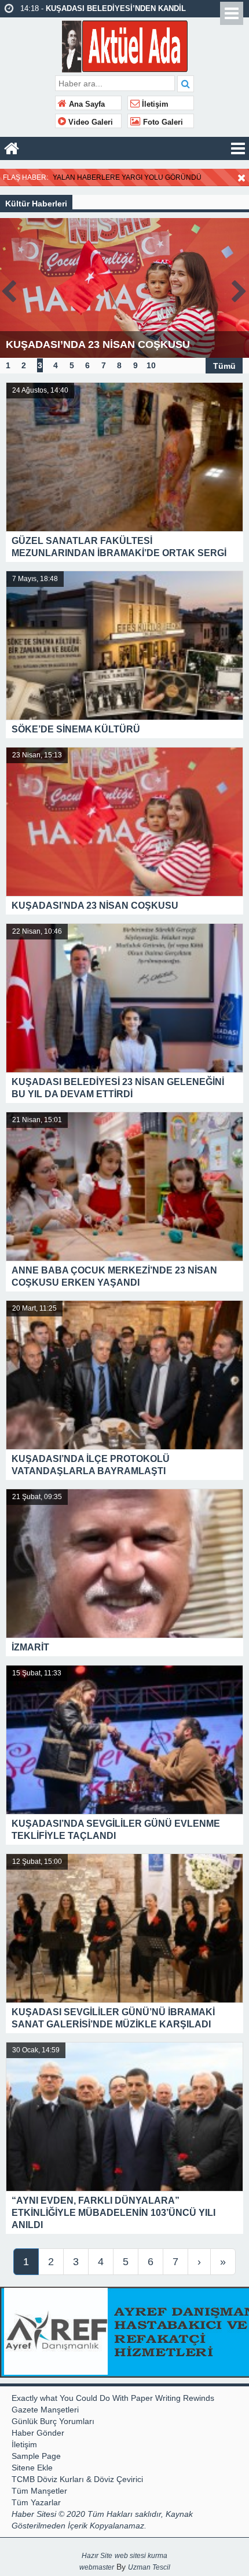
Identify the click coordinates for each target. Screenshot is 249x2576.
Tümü (224, 365)
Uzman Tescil (149, 2567)
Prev (9, 289)
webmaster (97, 2567)
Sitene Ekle (32, 2468)
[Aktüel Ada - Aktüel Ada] (125, 45)
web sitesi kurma (141, 2556)
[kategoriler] (238, 148)
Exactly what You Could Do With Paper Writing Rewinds (113, 2398)
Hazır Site (97, 2556)
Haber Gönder (38, 2433)
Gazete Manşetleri (45, 2410)
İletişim (154, 104)
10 (151, 365)
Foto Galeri (162, 122)
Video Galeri (89, 122)
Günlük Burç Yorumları (53, 2421)
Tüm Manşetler (39, 2491)
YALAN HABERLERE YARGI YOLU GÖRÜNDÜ (127, 177)
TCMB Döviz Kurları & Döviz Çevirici (77, 2479)
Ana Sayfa (86, 104)
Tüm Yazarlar (36, 2502)
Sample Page (36, 2456)
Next (240, 289)
